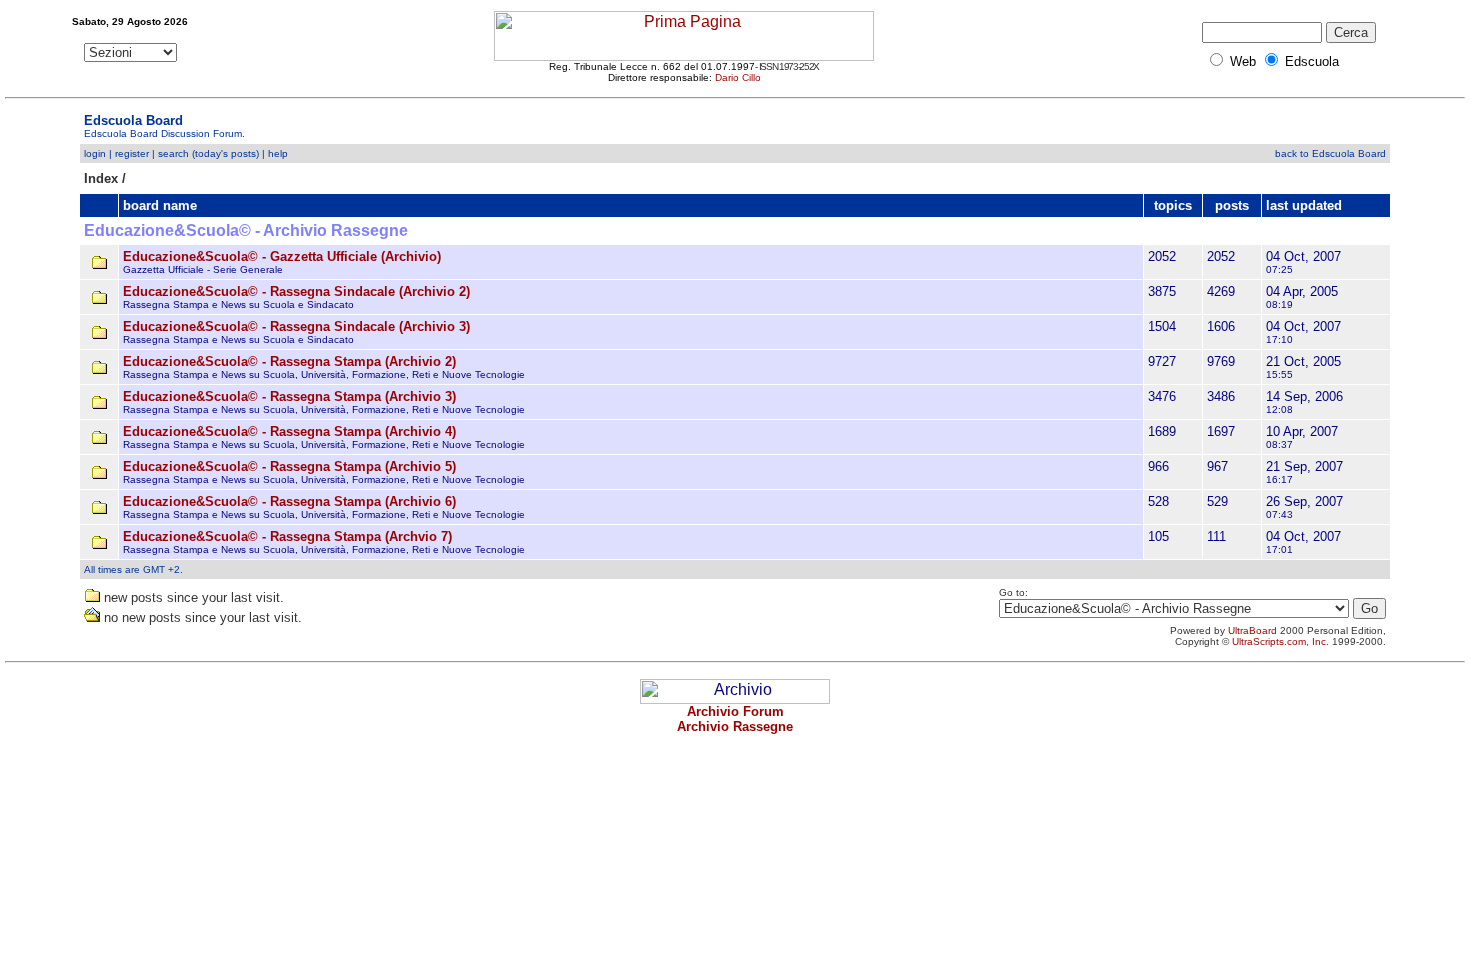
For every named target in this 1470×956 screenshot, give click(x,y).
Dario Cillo (738, 77)
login (95, 153)
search (173, 153)
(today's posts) (225, 153)
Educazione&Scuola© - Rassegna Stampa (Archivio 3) (289, 396)
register (132, 153)
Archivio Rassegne (735, 726)
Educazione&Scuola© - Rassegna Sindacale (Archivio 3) (296, 326)
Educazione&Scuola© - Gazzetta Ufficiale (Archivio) (282, 256)
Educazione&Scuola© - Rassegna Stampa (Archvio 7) (287, 536)
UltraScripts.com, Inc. (1280, 641)
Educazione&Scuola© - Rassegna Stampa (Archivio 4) (289, 431)
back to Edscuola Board (1330, 153)
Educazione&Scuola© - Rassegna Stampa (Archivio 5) (289, 466)
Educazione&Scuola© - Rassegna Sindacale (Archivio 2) (296, 291)
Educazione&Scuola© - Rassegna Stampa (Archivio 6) (289, 501)
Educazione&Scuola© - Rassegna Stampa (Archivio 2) (289, 361)
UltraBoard (1252, 630)
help (278, 153)
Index (101, 178)
